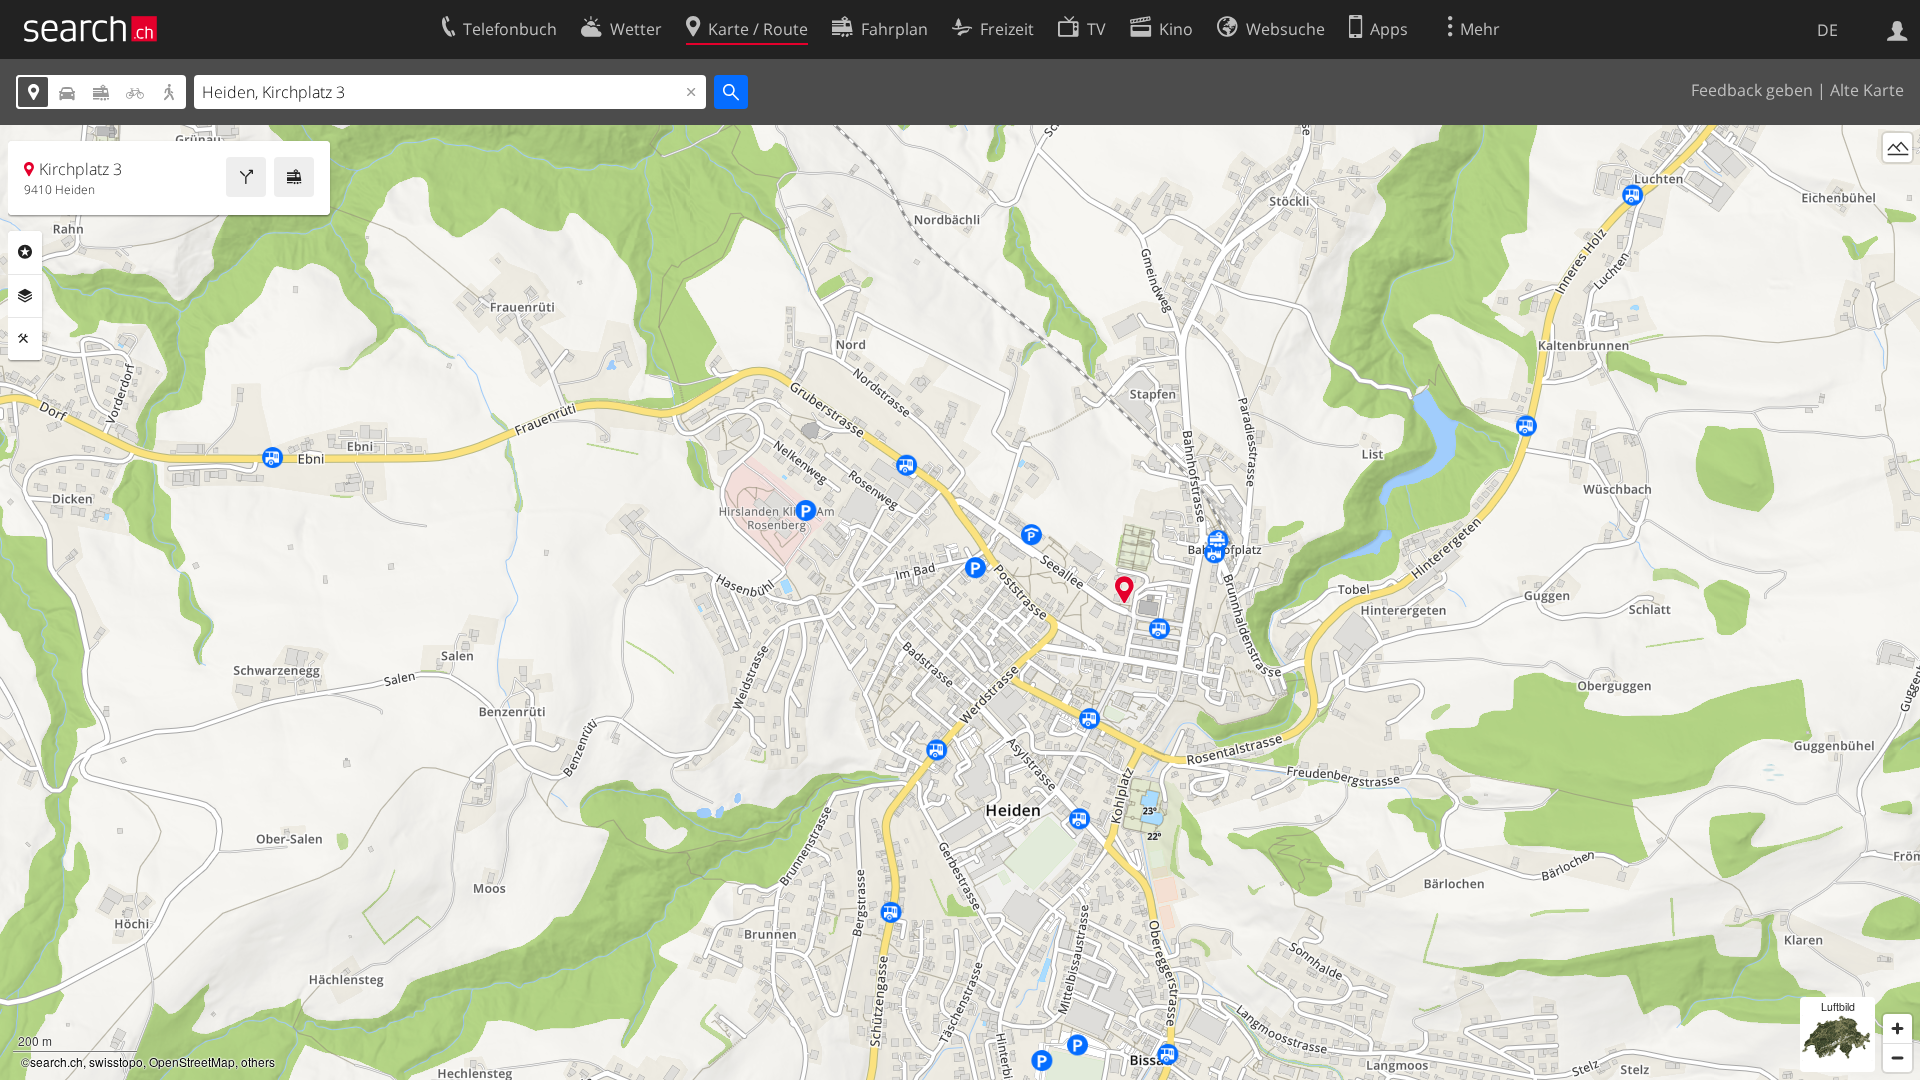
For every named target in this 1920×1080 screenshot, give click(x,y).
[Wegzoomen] (1897, 1057)
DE (1827, 30)
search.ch (56, 1061)
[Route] (246, 177)
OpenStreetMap (192, 1061)
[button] (1124, 589)
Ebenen (25, 296)
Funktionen (25, 339)
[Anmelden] (1897, 29)
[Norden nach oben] (1897, 184)
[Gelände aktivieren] (1897, 147)
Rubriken (25, 252)
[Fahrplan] (294, 177)
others (258, 1061)
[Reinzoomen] (1897, 1028)
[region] (960, 602)
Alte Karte (1867, 90)
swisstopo (116, 1061)
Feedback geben (1752, 90)
